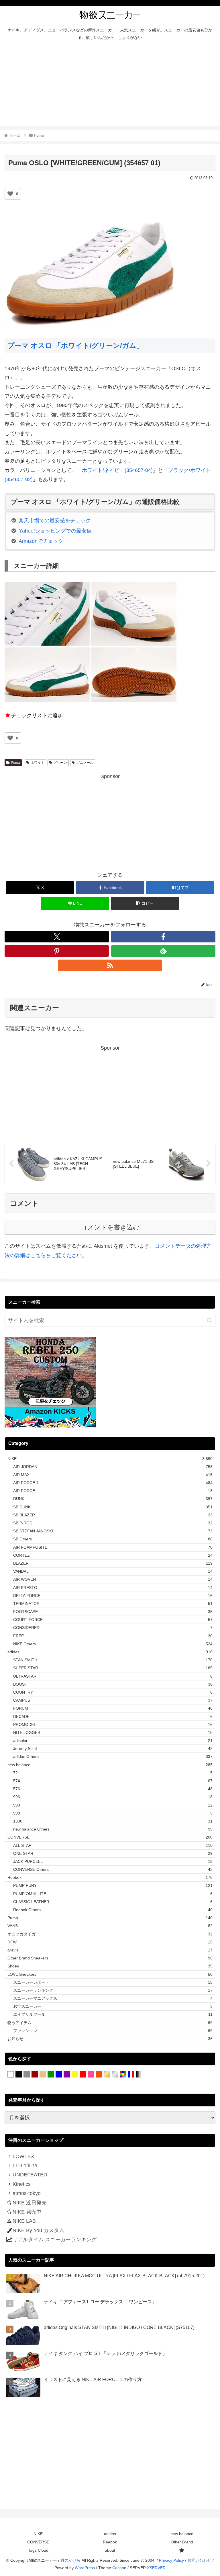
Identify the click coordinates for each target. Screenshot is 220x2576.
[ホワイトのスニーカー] (11, 2075)
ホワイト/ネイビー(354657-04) (117, 470)
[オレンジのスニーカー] (99, 2075)
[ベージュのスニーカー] (43, 2075)
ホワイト (38, 763)
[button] (145, 903)
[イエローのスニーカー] (75, 2075)
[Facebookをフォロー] (163, 937)
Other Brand (182, 2542)
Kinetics (22, 2184)
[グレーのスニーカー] (27, 2075)
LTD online (25, 2166)
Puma (15, 763)
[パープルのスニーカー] (67, 2075)
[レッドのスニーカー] (83, 2075)
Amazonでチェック (41, 541)
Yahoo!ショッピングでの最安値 (55, 531)
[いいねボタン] (10, 194)
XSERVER (156, 2568)
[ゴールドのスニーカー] (107, 2075)
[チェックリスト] (182, 2550)
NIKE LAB (24, 2221)
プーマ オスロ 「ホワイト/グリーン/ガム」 (75, 345)
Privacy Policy (171, 2560)
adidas (110, 2534)
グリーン (60, 763)
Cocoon (119, 2568)
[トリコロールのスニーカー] (131, 2075)
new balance (182, 2534)
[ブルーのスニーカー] (59, 2075)
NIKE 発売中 (27, 2212)
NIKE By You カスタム (38, 2230)
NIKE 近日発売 (30, 2203)
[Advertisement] (110, 86)
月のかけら (70, 2560)
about (110, 2550)
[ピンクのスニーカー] (91, 2075)
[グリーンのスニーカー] (51, 2075)
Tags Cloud (38, 2550)
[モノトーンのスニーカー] (139, 2075)
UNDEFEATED (30, 2175)
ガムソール (85, 763)
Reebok (110, 2542)
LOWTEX (23, 2156)
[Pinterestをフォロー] (57, 951)
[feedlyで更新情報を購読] (163, 951)
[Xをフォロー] (57, 937)
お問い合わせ (199, 2560)
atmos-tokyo (27, 2193)
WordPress (85, 2568)
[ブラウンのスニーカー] (35, 2075)
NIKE (38, 2534)
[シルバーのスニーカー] (115, 2075)
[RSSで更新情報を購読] (110, 965)
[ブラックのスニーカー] (19, 2075)
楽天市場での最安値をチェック (55, 521)
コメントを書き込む (110, 1227)
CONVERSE (38, 2542)
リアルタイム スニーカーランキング (55, 2240)
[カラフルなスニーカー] (123, 2075)
